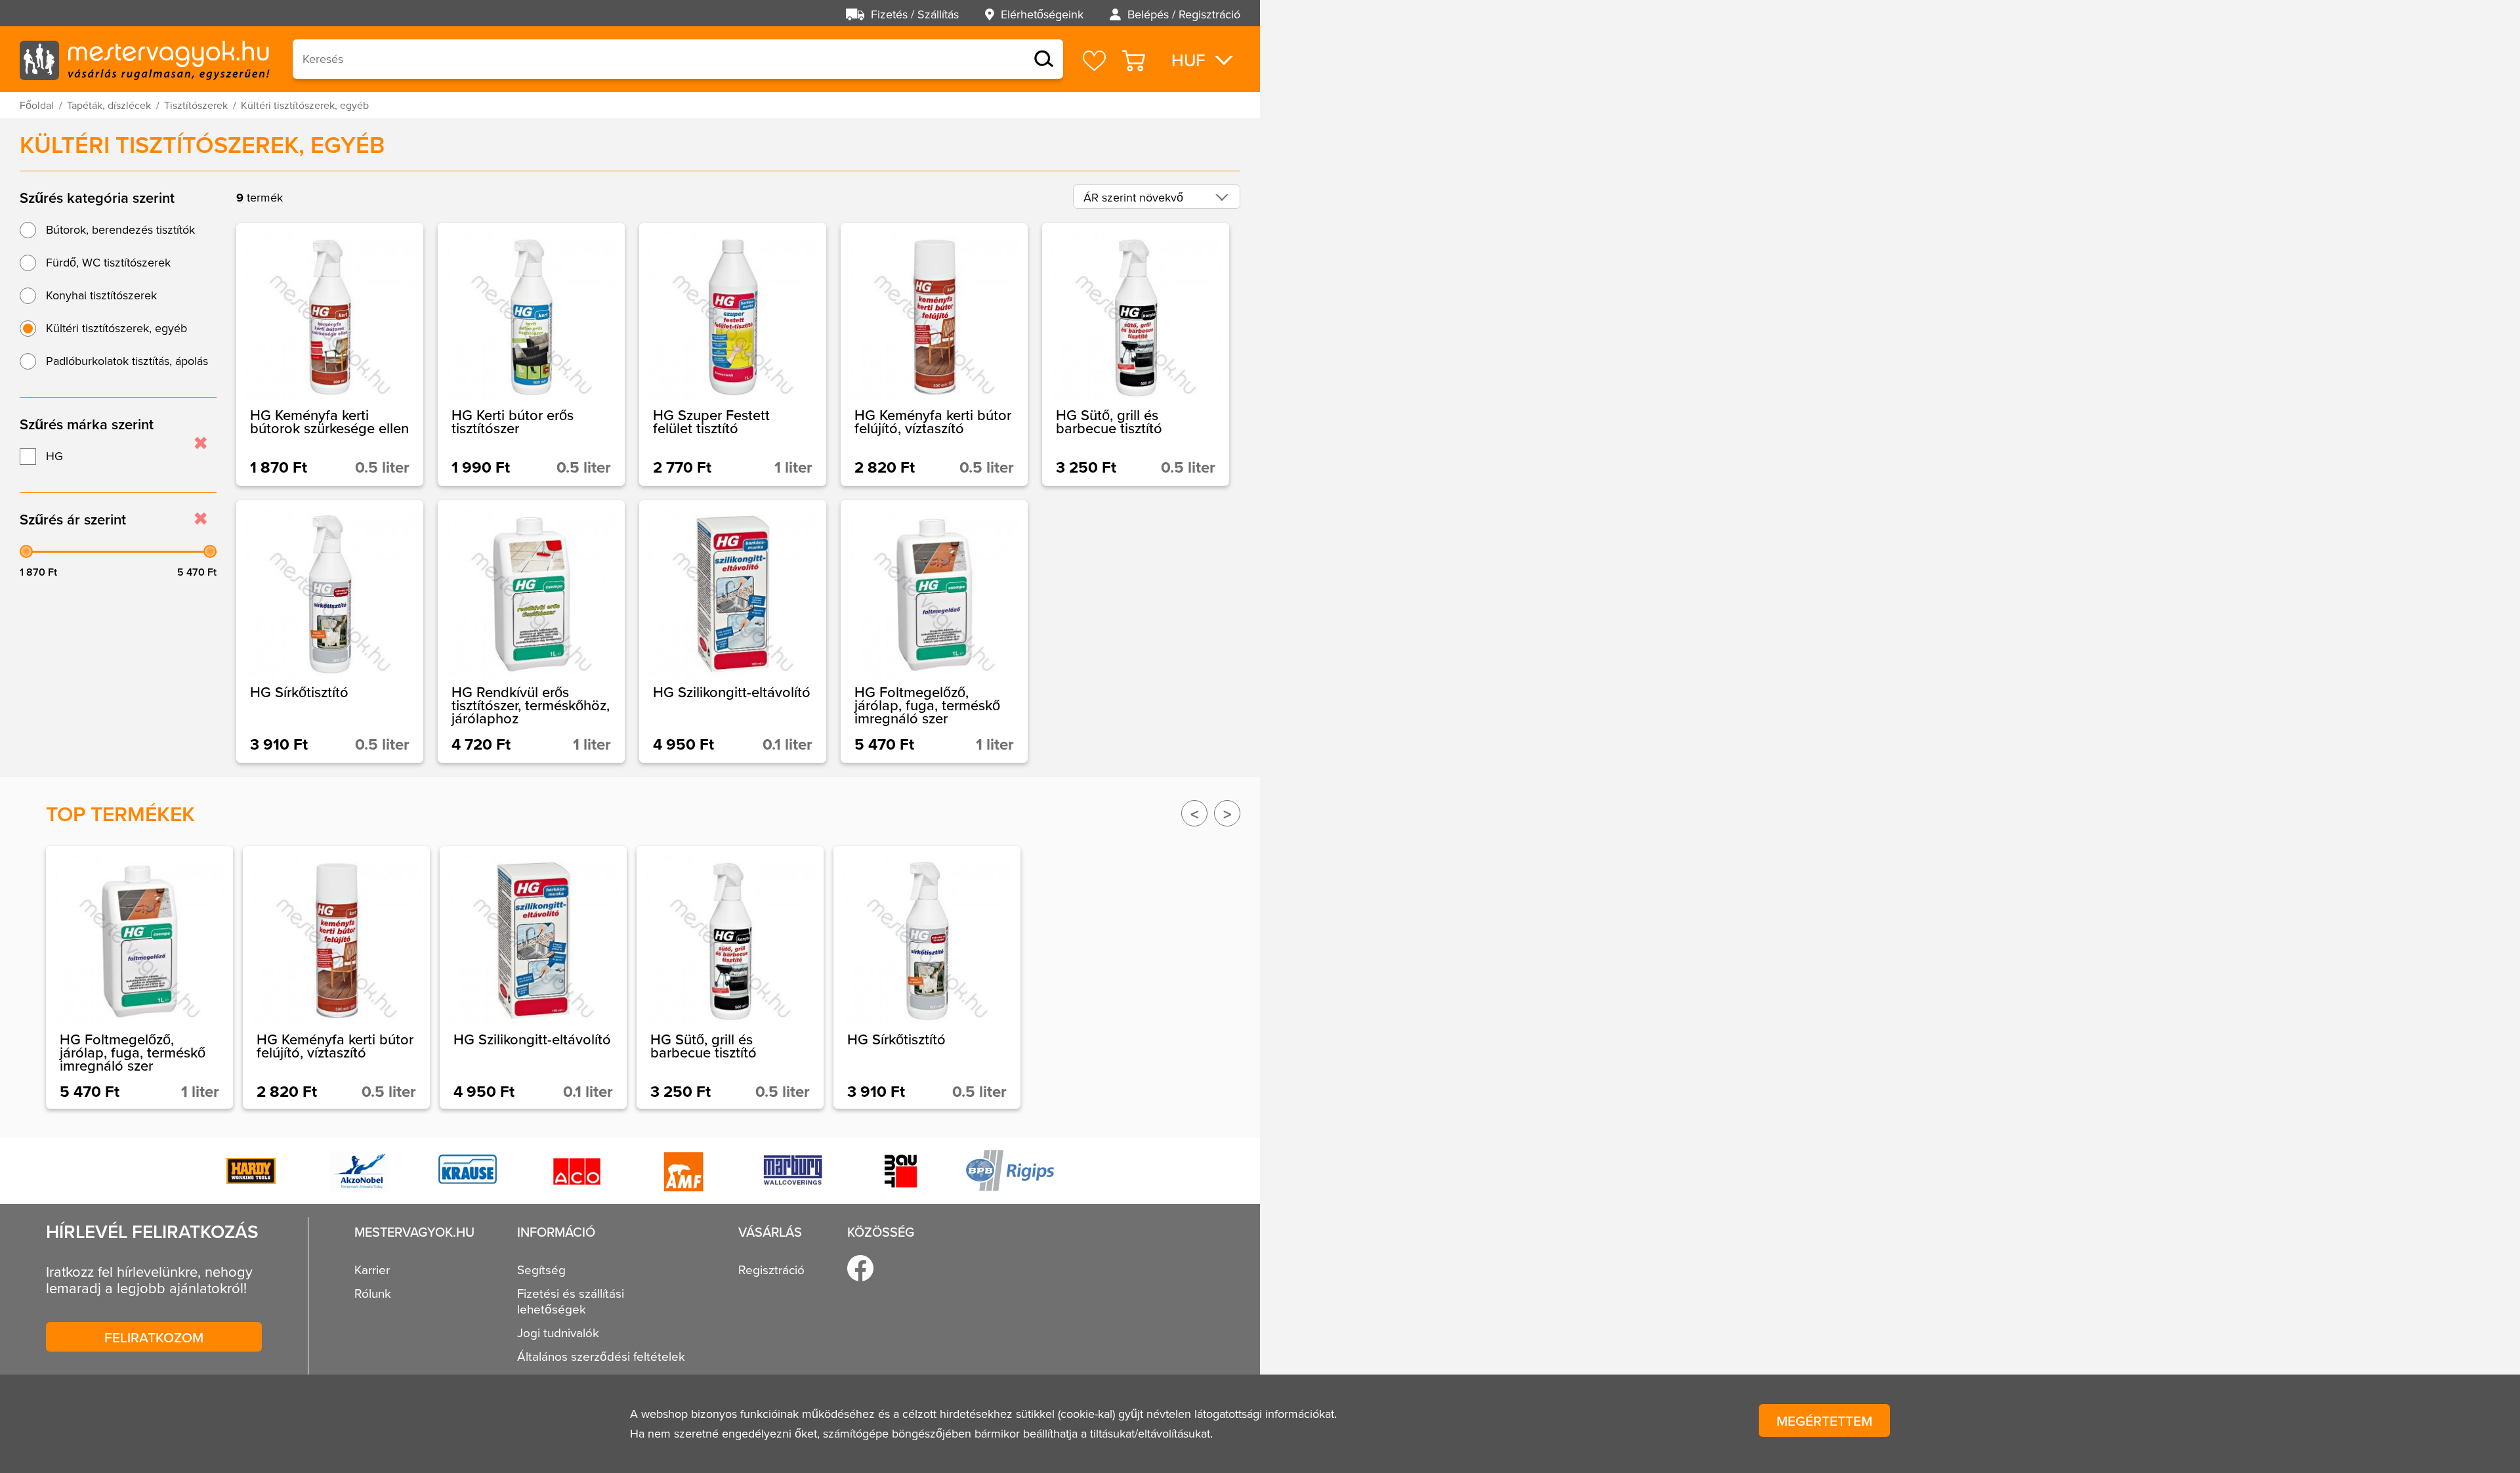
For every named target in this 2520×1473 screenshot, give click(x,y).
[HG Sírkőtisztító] (330, 631)
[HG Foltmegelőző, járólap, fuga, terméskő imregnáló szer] (934, 631)
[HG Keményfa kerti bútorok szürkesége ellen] (330, 354)
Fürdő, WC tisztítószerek (108, 262)
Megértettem (1824, 1420)
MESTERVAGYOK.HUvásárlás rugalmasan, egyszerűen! (144, 59)
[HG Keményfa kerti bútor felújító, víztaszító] (934, 354)
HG (54, 456)
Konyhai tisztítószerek (101, 295)
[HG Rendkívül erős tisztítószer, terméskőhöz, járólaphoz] (531, 631)
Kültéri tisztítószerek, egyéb (116, 328)
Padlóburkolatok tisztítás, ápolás (127, 361)
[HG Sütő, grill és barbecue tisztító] (1136, 354)
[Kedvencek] (1094, 61)
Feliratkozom (154, 1337)
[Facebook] (860, 1268)
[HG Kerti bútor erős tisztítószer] (531, 354)
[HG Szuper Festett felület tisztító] (733, 354)
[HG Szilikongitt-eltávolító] (733, 631)
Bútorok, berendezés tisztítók (120, 229)
